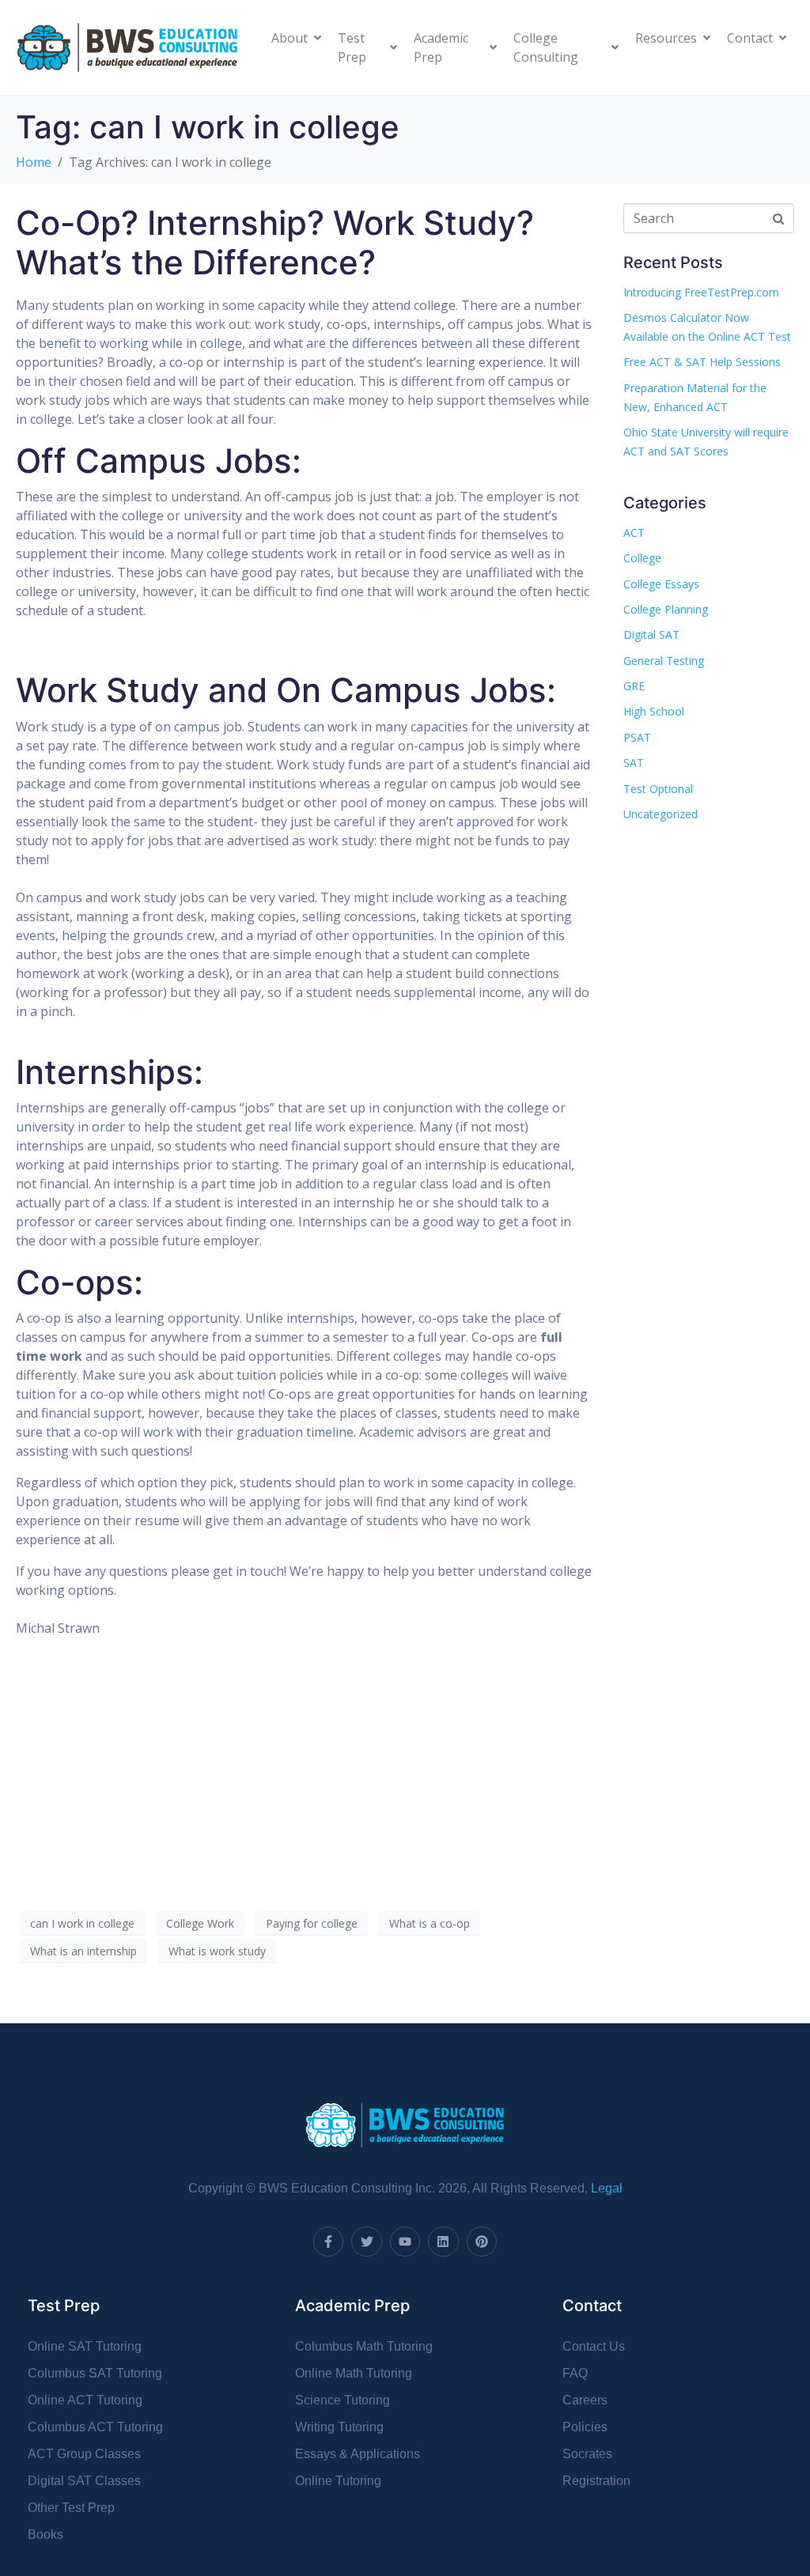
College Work (200, 1923)
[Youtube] (405, 2242)
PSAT (637, 737)
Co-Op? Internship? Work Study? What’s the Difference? (275, 242)
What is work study (217, 1951)
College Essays (661, 584)
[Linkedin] (443, 2242)
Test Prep (352, 47)
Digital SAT (651, 635)
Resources (666, 38)
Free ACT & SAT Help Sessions (702, 362)
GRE (634, 686)
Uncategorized (660, 814)
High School (654, 711)
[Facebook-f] (328, 2242)
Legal (607, 2188)
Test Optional (658, 789)
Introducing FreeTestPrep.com (701, 292)
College (642, 558)
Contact (750, 38)
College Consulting (546, 47)
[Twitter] (366, 2242)
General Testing (664, 661)
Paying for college (312, 1923)
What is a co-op (430, 1923)
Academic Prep (441, 47)
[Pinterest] (482, 2242)
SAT (634, 763)
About (290, 38)
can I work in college (82, 1923)
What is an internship (83, 1951)
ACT (634, 533)
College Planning (666, 609)
